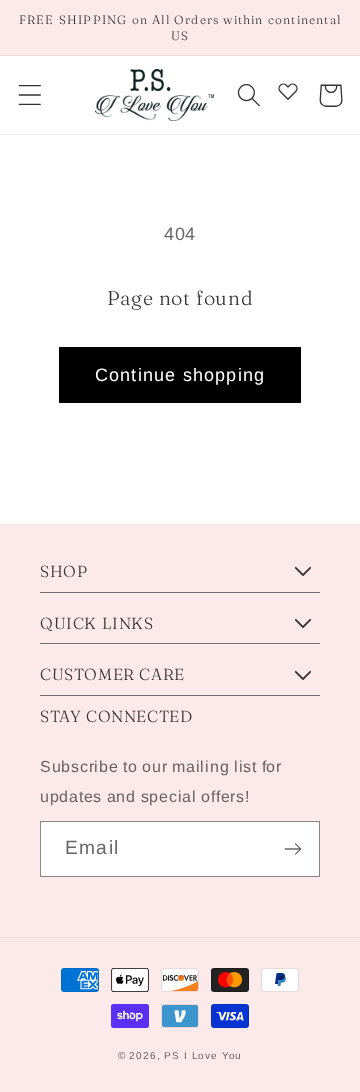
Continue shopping (180, 375)
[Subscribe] (292, 849)
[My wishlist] (288, 91)
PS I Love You (203, 1055)
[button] (30, 95)
